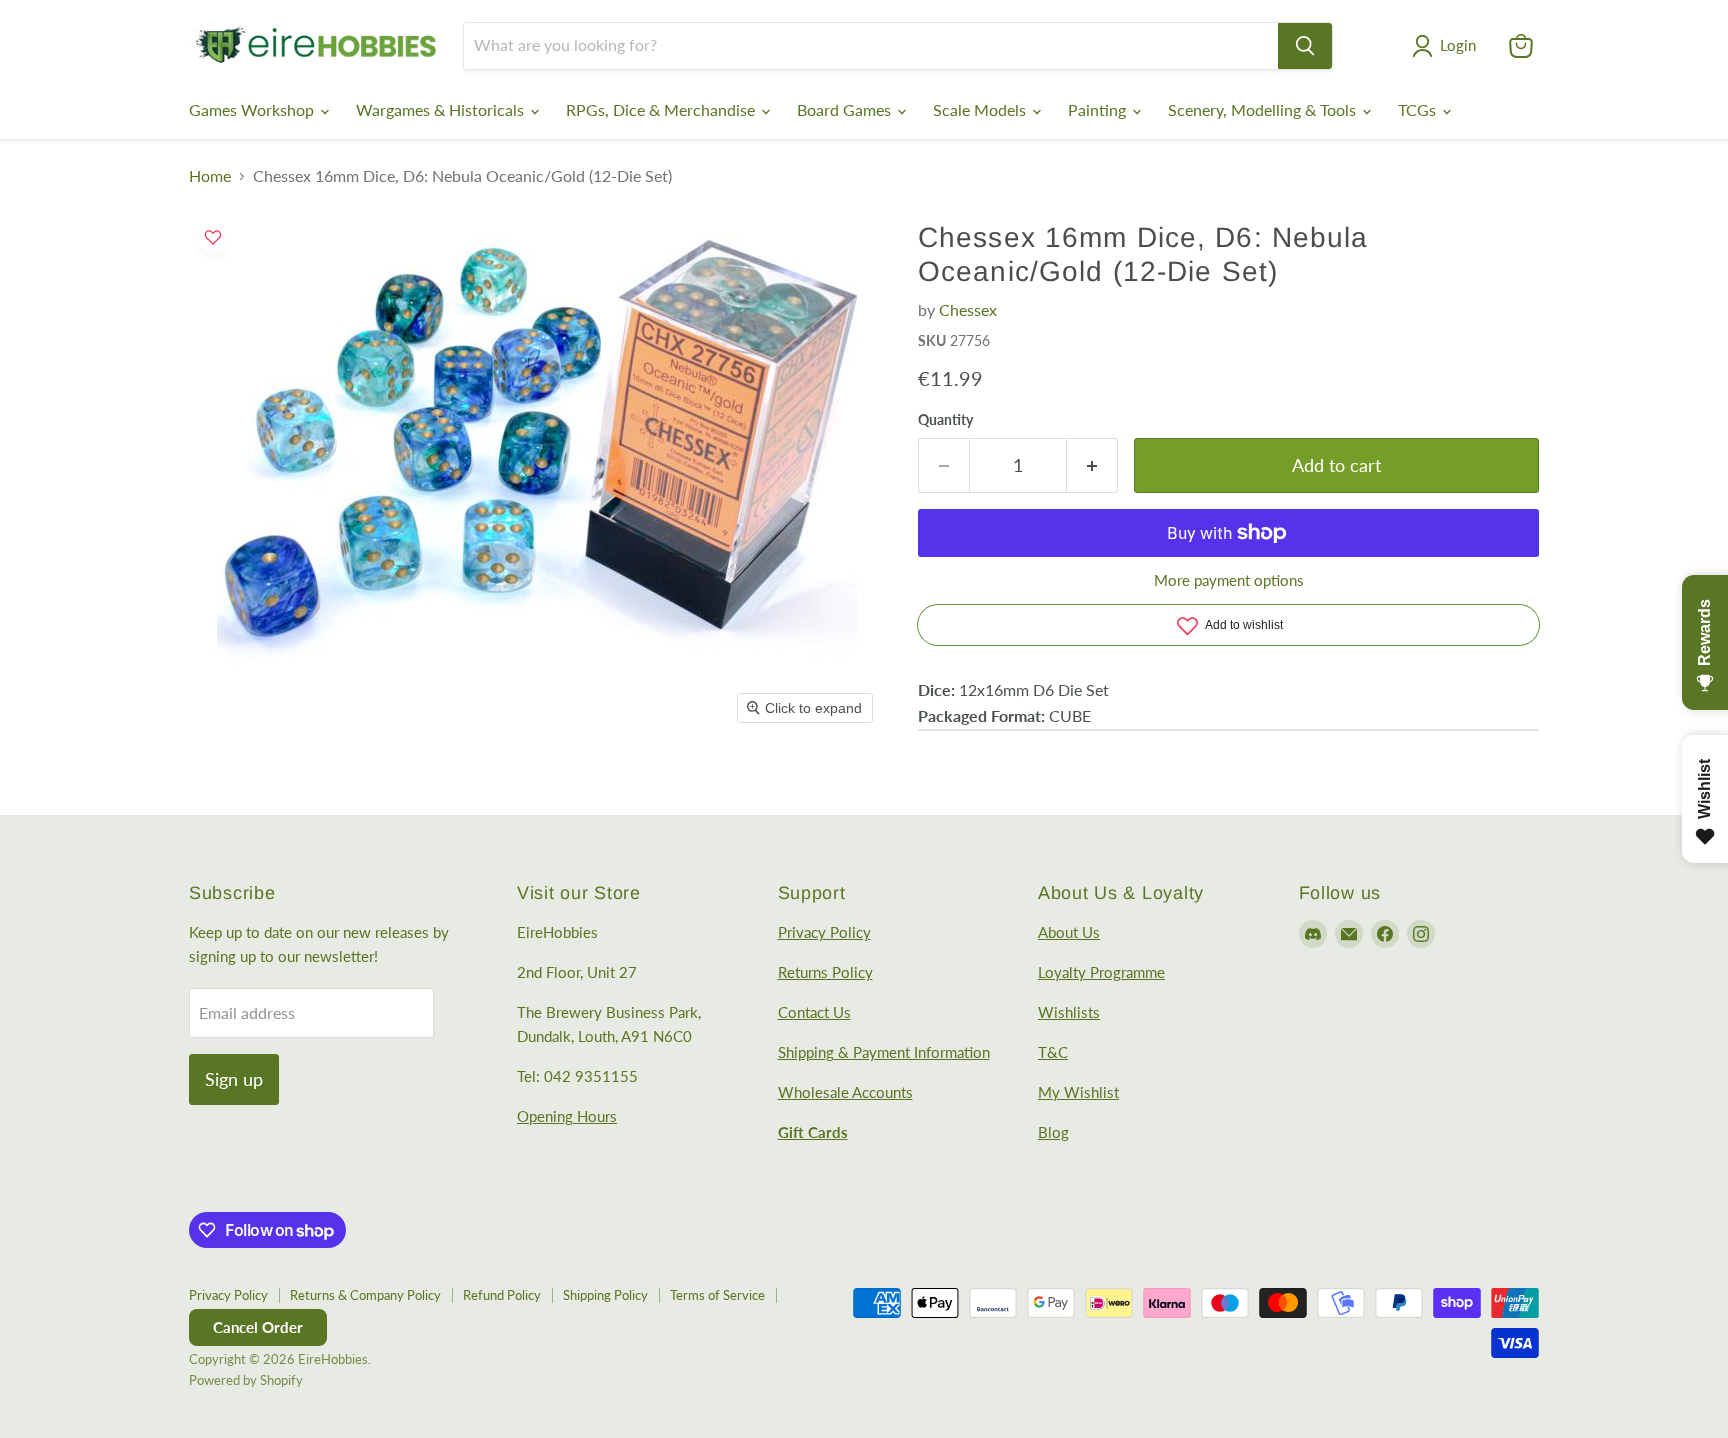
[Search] (1305, 46)
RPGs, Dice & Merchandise (662, 109)
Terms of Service (717, 1295)
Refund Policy (502, 1295)
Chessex (968, 309)
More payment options (1229, 580)
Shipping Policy (605, 1295)
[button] (1448, 46)
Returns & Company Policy (365, 1295)
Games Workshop (253, 109)
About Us (1069, 932)
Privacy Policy (824, 932)
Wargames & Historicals (442, 109)
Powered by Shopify (246, 1380)
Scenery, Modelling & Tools (1264, 109)
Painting (1099, 109)
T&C (1053, 1052)
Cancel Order (258, 1327)
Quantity (945, 420)
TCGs (1419, 109)
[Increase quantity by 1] (1092, 465)
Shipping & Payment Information (884, 1052)
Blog (1053, 1132)
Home (210, 176)
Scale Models (981, 109)
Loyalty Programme (1101, 972)
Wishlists (1069, 1012)
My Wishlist (1078, 1092)
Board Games (846, 109)
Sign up (234, 1079)
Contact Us (814, 1012)
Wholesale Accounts (845, 1092)
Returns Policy (825, 972)
